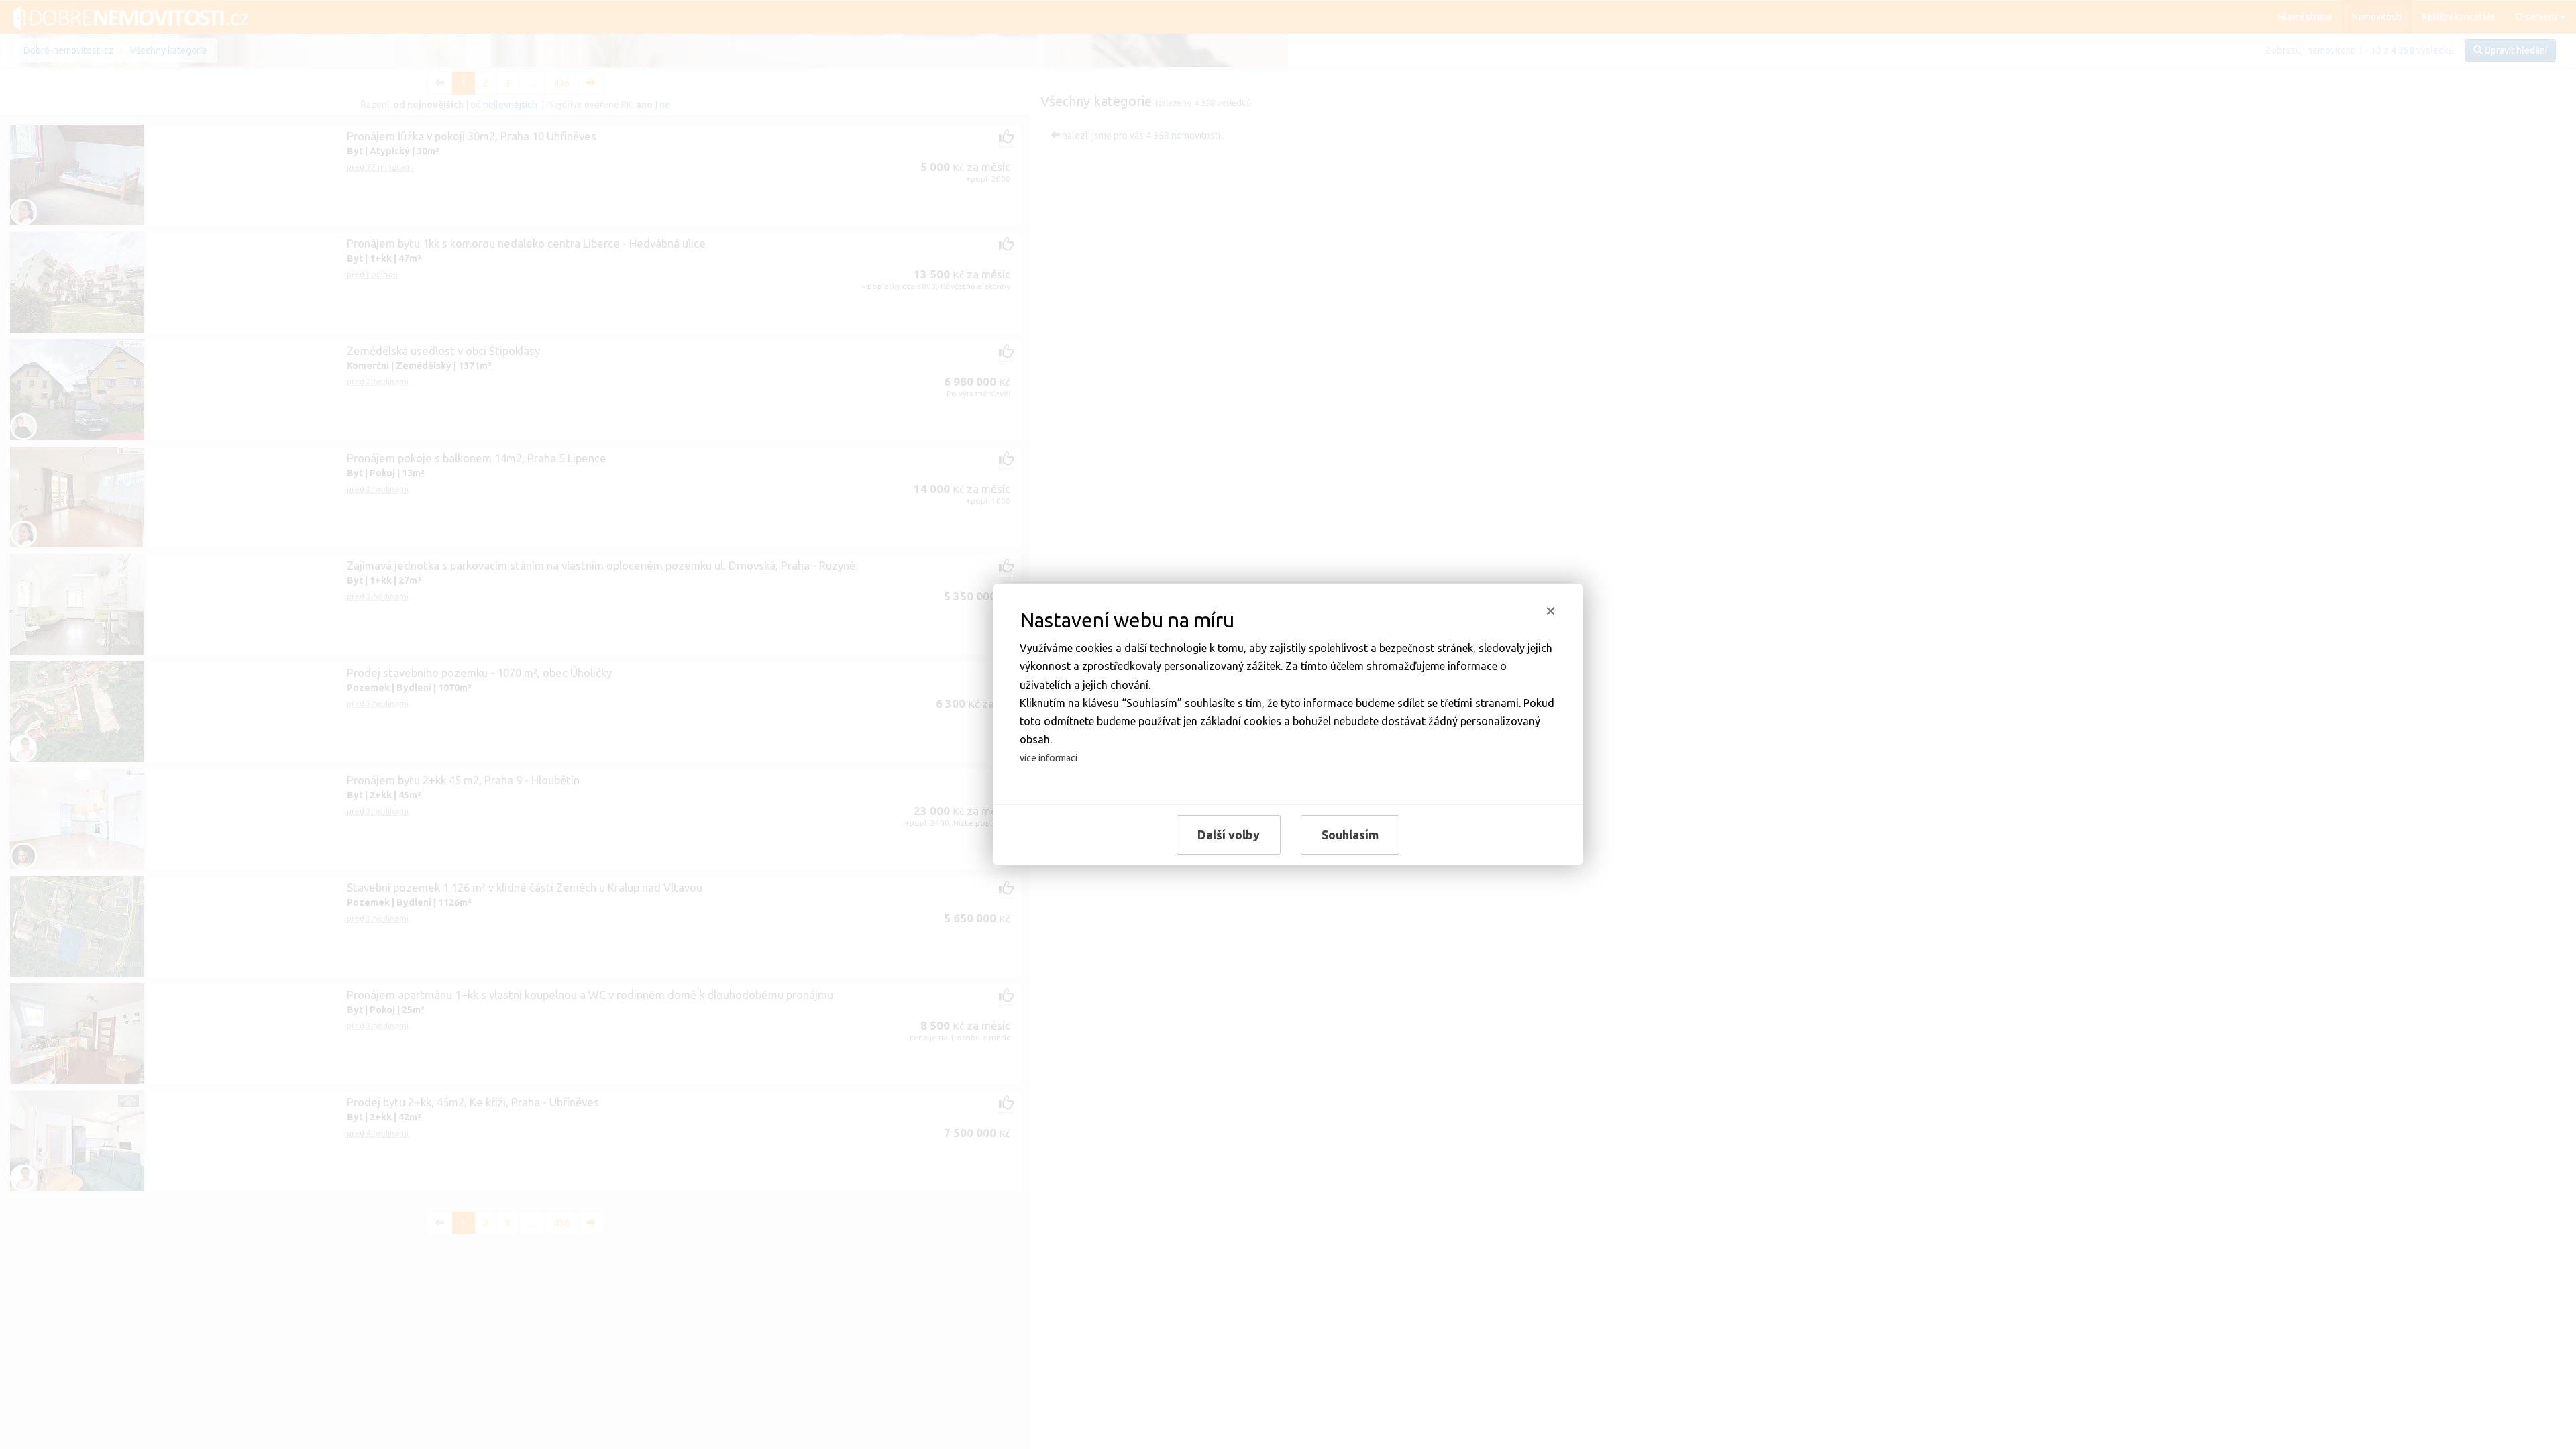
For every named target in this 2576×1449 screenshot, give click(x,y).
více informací (1049, 758)
